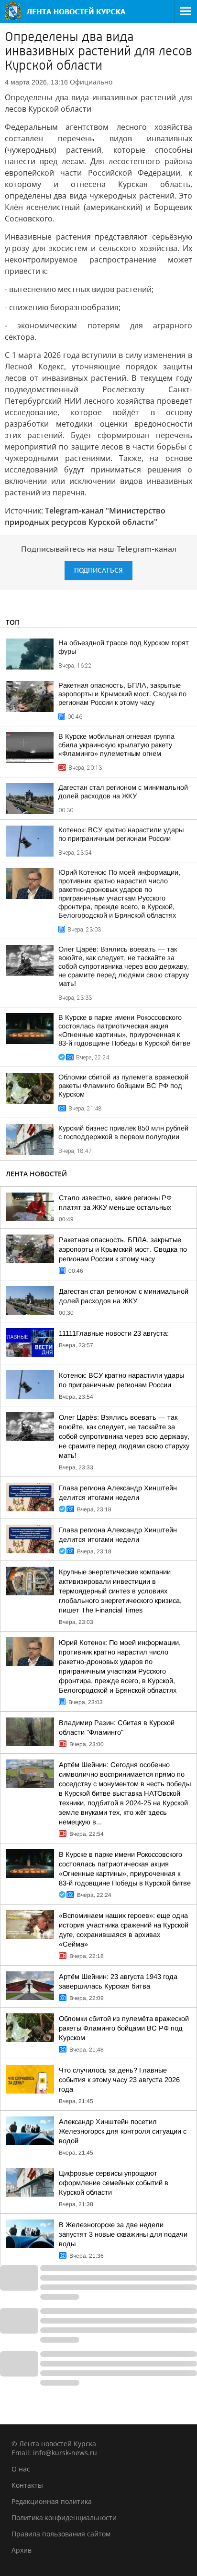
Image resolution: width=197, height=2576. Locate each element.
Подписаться (98, 571)
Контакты (27, 2485)
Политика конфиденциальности (64, 2518)
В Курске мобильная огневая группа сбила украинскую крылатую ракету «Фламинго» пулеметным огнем (116, 745)
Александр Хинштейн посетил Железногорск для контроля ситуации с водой (123, 2131)
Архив (22, 2550)
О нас (21, 2469)
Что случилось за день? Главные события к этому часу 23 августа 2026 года (119, 2080)
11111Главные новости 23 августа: (114, 1333)
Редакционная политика (52, 2501)
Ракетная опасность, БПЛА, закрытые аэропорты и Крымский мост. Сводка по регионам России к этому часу (122, 694)
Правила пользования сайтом (61, 2534)
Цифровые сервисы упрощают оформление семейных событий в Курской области (114, 2183)
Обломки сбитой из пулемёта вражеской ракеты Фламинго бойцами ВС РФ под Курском (123, 1086)
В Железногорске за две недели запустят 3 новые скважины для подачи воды (123, 2234)
